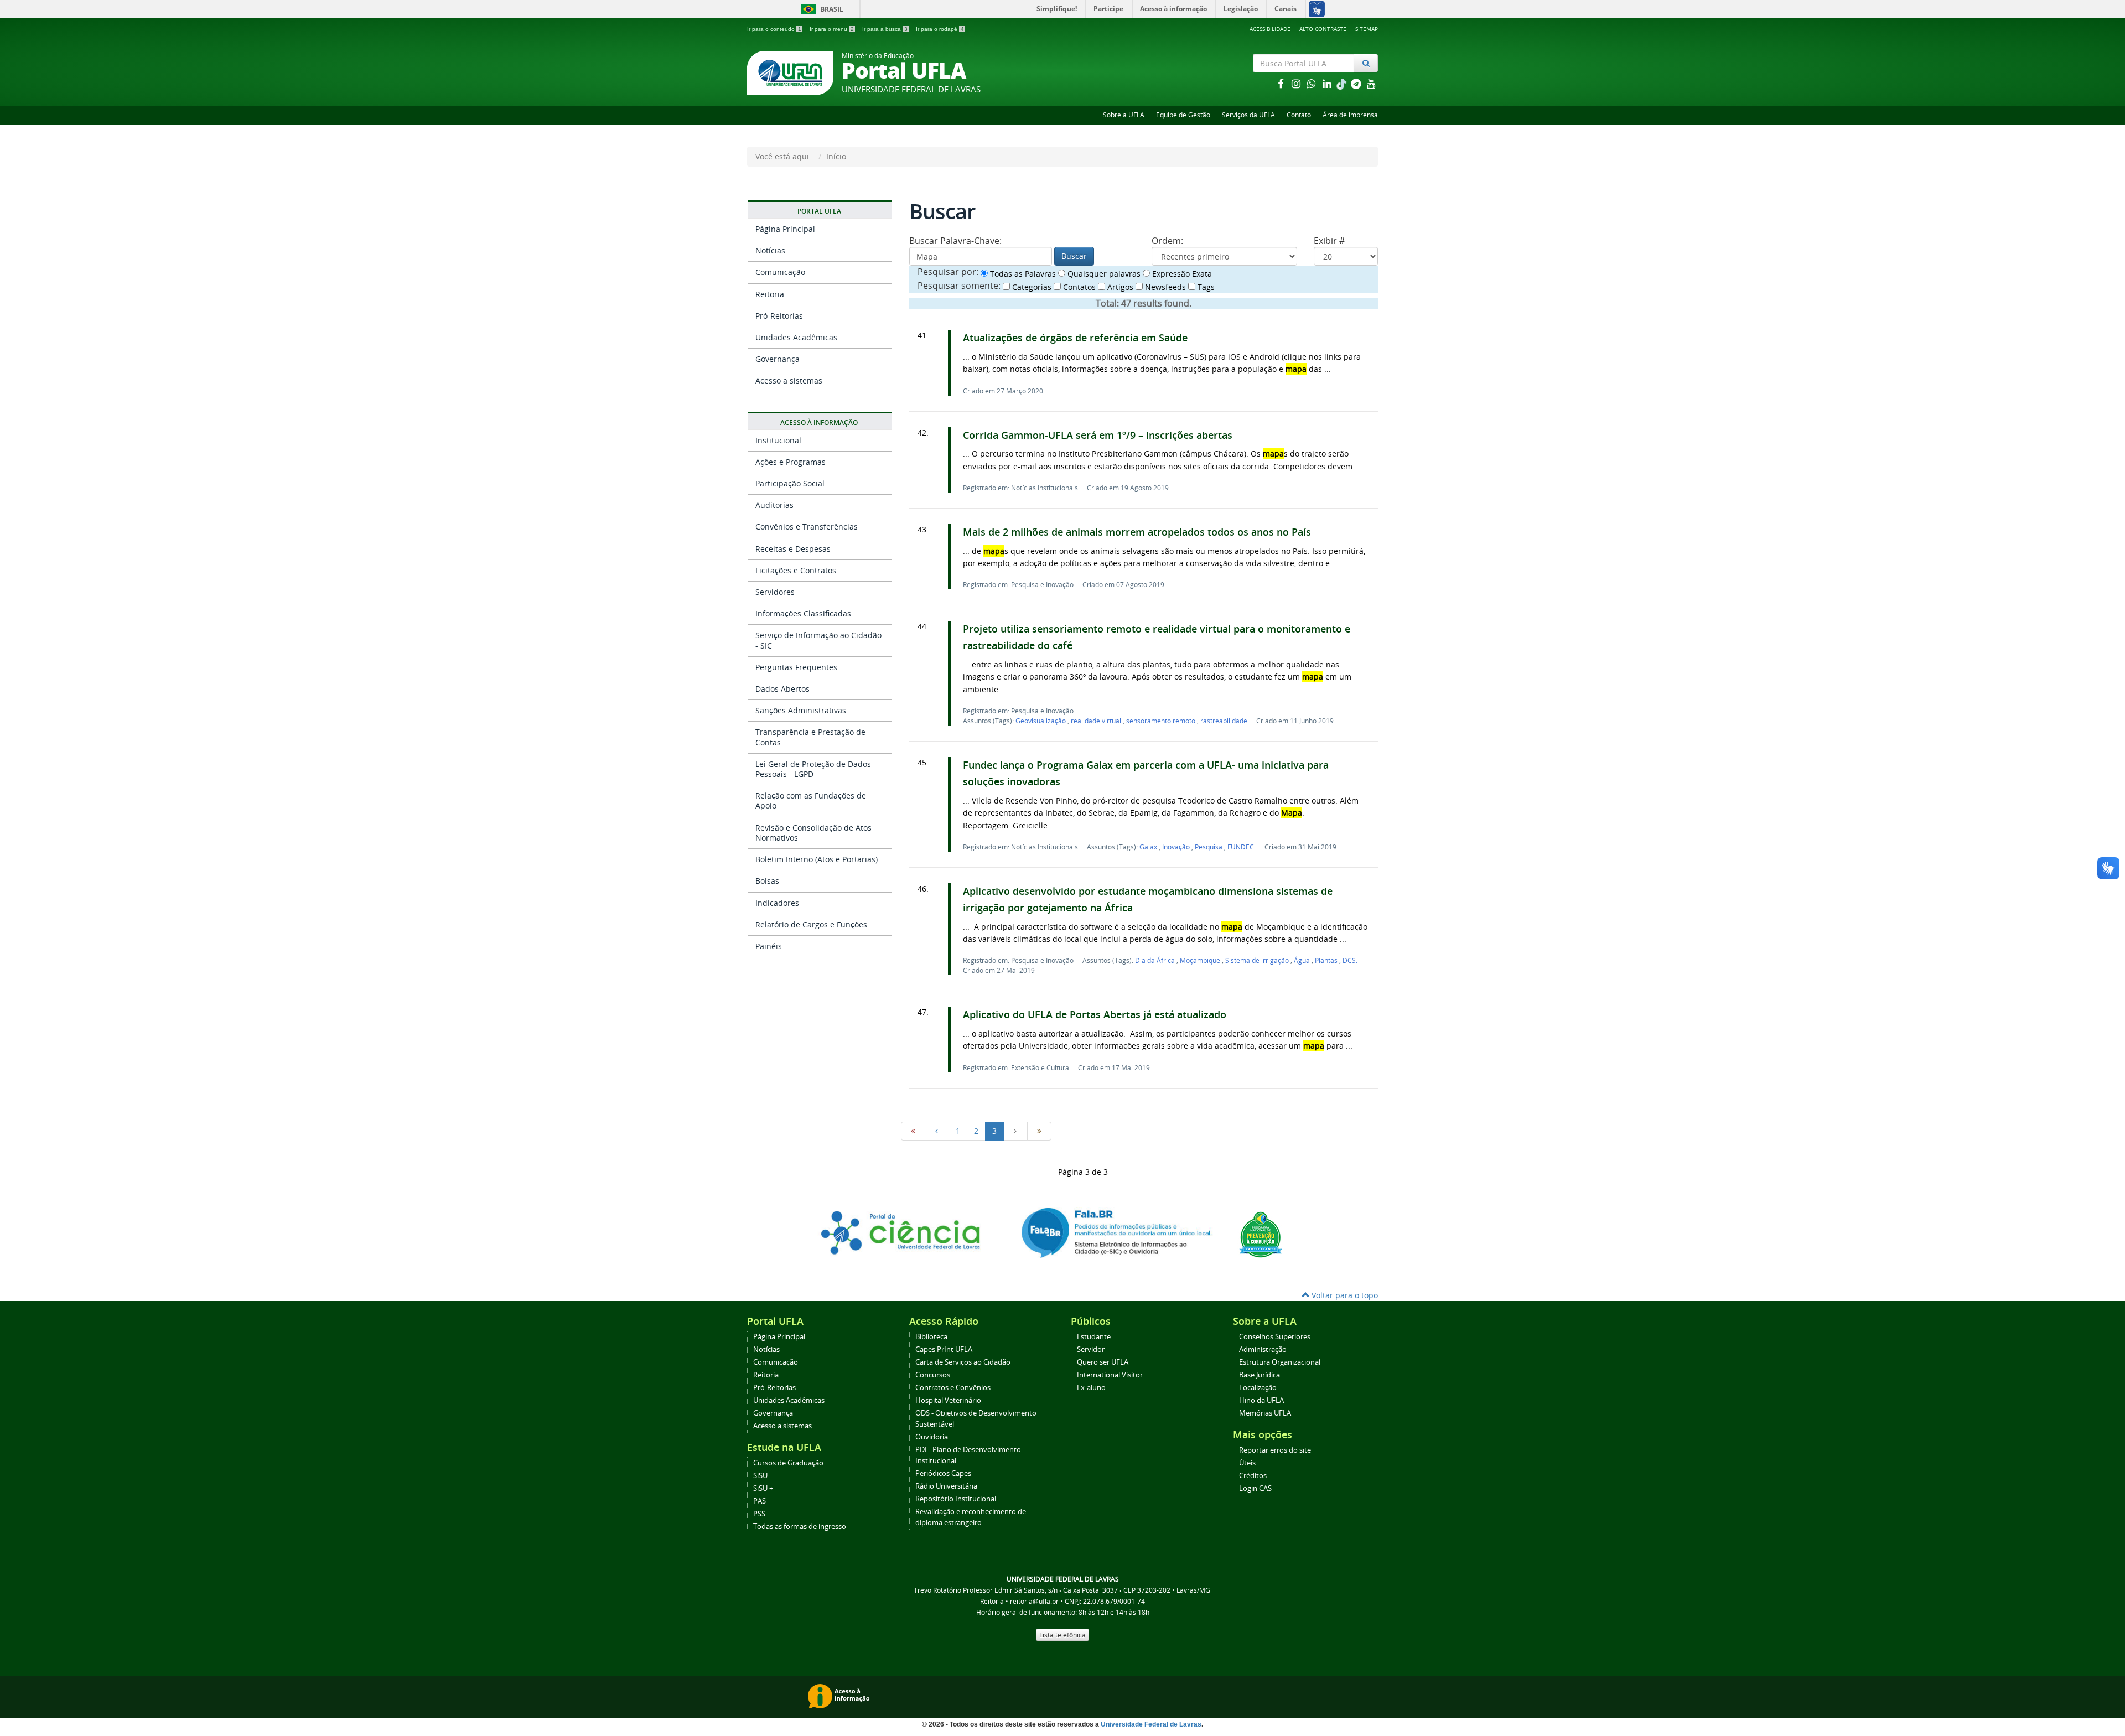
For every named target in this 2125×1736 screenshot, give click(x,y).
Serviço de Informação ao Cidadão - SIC (818, 640)
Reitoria (770, 294)
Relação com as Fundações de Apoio (811, 800)
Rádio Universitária (946, 1486)
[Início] (913, 1131)
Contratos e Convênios (953, 1388)
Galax (1149, 847)
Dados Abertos (782, 689)
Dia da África (1156, 960)
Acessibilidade (1270, 29)
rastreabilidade (1224, 721)
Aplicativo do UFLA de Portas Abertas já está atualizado (1095, 1015)
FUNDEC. (1242, 847)
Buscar (1074, 256)
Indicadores (777, 903)
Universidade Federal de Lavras (1151, 1724)
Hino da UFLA (1261, 1400)
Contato (1299, 115)
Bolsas (767, 881)
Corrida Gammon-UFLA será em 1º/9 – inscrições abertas (1098, 435)
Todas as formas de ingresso (800, 1527)
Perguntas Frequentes (796, 667)
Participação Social (790, 483)
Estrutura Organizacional (1280, 1362)
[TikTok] (1343, 83)
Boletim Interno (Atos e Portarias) (817, 859)
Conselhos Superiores (1275, 1337)
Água (1303, 960)
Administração (1263, 1349)
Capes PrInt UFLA (944, 1349)
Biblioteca (931, 1337)
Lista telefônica (1062, 1635)
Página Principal (785, 229)
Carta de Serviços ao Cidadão (963, 1362)
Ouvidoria (932, 1437)
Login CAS (1255, 1488)
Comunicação (780, 272)
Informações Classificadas (803, 613)
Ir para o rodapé (940, 29)
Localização (1258, 1388)
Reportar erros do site (1275, 1450)
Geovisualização (1041, 721)
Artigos (1119, 287)
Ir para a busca (885, 29)
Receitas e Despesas (793, 549)
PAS (760, 1501)
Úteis (1247, 1463)
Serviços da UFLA (1248, 115)
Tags (1205, 287)
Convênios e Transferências (807, 527)
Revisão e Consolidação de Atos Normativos (813, 833)
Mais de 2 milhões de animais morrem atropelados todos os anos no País (1137, 532)
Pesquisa (1209, 847)
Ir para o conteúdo (774, 29)
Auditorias (774, 505)
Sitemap (1367, 29)
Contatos (1078, 287)
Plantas (1327, 960)
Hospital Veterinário (948, 1400)
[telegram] (1357, 83)
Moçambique (1201, 960)
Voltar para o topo (1344, 1295)
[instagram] (1297, 83)
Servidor (1091, 1349)
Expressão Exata (1181, 274)
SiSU (760, 1476)
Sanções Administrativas (801, 710)
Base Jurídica (1260, 1375)
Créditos (1253, 1476)
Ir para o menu (832, 29)
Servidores (775, 592)
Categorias (1031, 287)
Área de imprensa (1350, 115)
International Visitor (1110, 1375)
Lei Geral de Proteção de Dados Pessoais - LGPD (813, 769)
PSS (759, 1514)
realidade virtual (1097, 721)
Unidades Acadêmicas (796, 337)
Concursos (933, 1375)
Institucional (778, 440)
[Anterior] (937, 1131)
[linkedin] (1328, 83)
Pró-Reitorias (779, 316)
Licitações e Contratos (796, 570)
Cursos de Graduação (788, 1463)
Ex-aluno (1091, 1388)
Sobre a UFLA (1124, 115)
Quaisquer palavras (1103, 274)
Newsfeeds (1164, 287)
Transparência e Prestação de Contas (810, 737)
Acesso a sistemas (789, 380)
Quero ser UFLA (1103, 1362)
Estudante (1094, 1337)
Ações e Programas (791, 462)
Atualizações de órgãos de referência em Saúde (1075, 338)
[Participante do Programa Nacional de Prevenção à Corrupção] (1261, 1234)
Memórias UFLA (1265, 1413)
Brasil (820, 9)
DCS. (1350, 960)
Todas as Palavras (1022, 274)
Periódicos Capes (943, 1473)
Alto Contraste (1323, 29)
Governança (778, 359)
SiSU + (763, 1488)
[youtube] (1371, 83)
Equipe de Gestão (1183, 115)
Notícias (770, 250)
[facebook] (1282, 83)
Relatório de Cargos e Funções (811, 924)
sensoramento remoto (1162, 721)
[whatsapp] (1313, 83)
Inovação (1177, 847)
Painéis (769, 946)
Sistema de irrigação (1258, 960)
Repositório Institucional (956, 1499)
